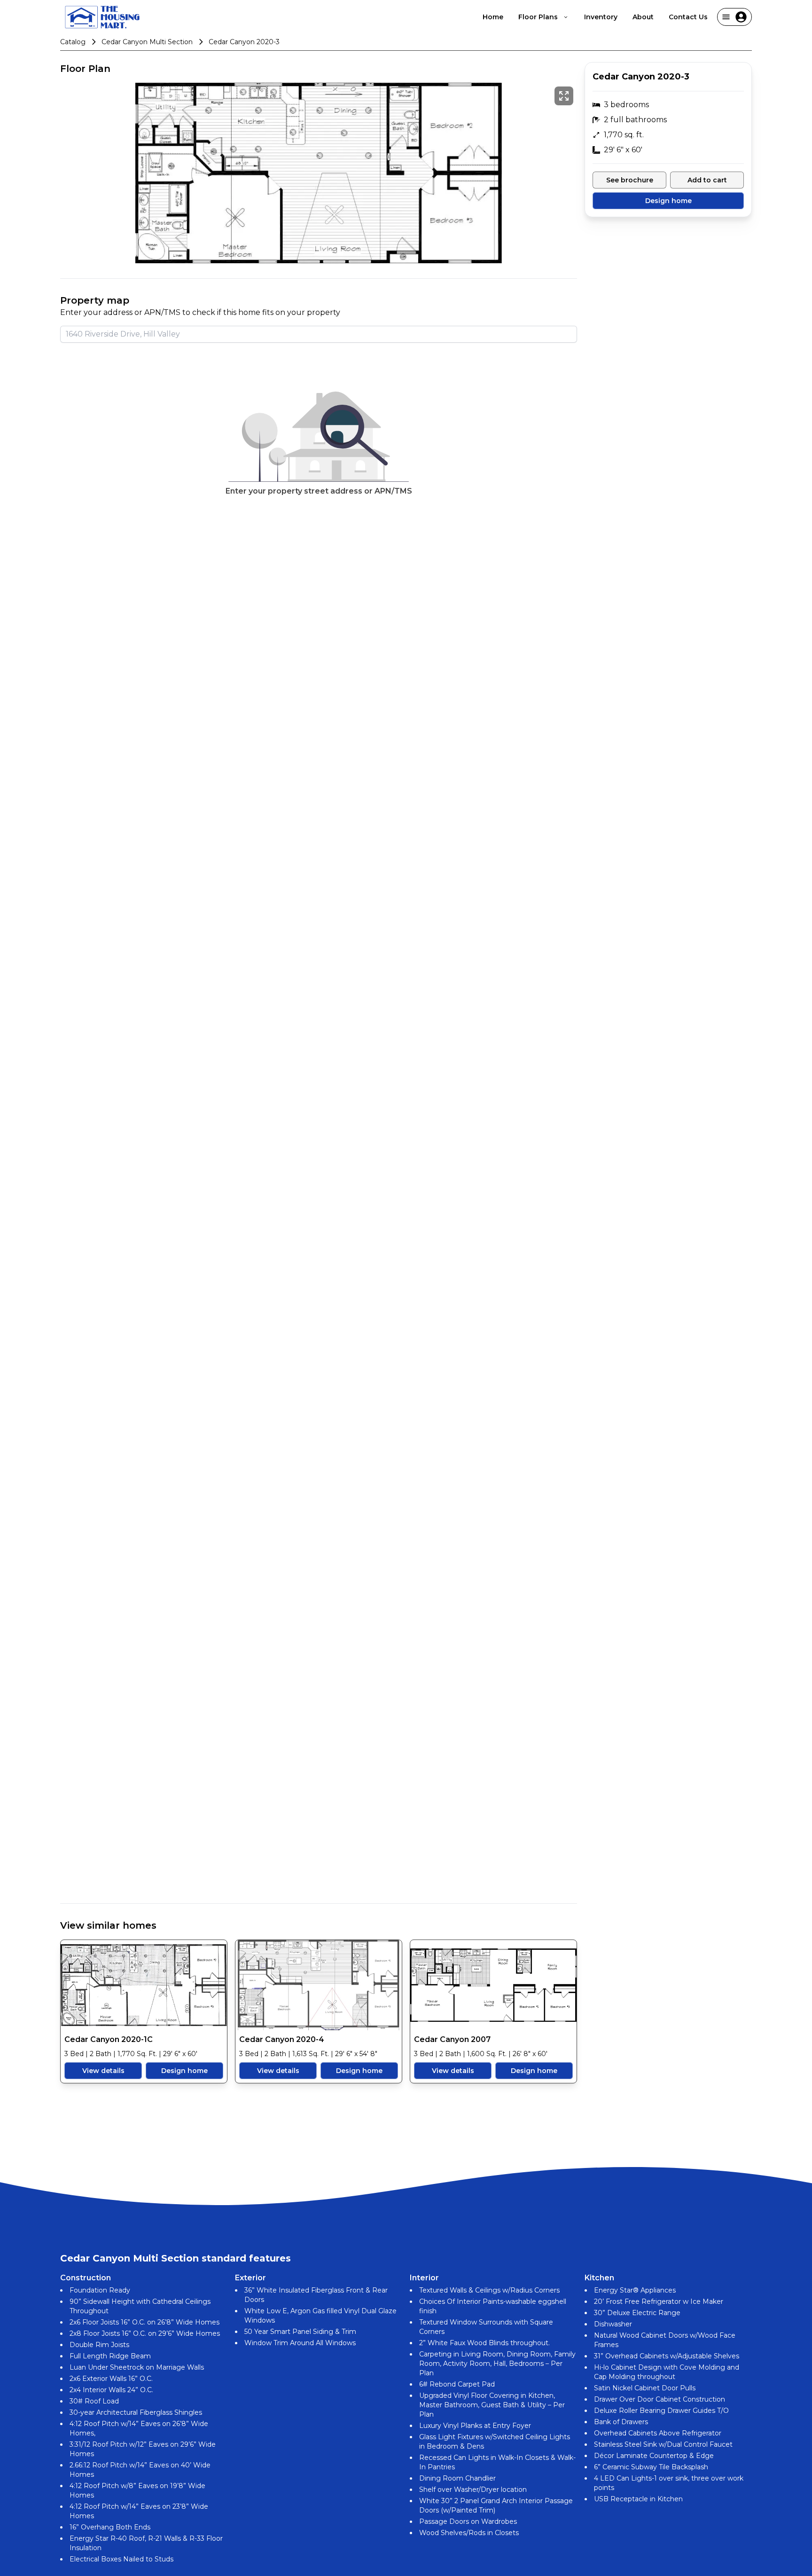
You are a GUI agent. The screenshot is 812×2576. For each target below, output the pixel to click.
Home (493, 17)
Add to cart (707, 180)
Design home (184, 2071)
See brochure (630, 180)
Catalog (73, 42)
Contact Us (688, 17)
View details (103, 2071)
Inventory (601, 17)
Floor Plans (538, 17)
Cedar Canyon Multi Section (147, 42)
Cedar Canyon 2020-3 (244, 42)
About (643, 17)
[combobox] (319, 334)
